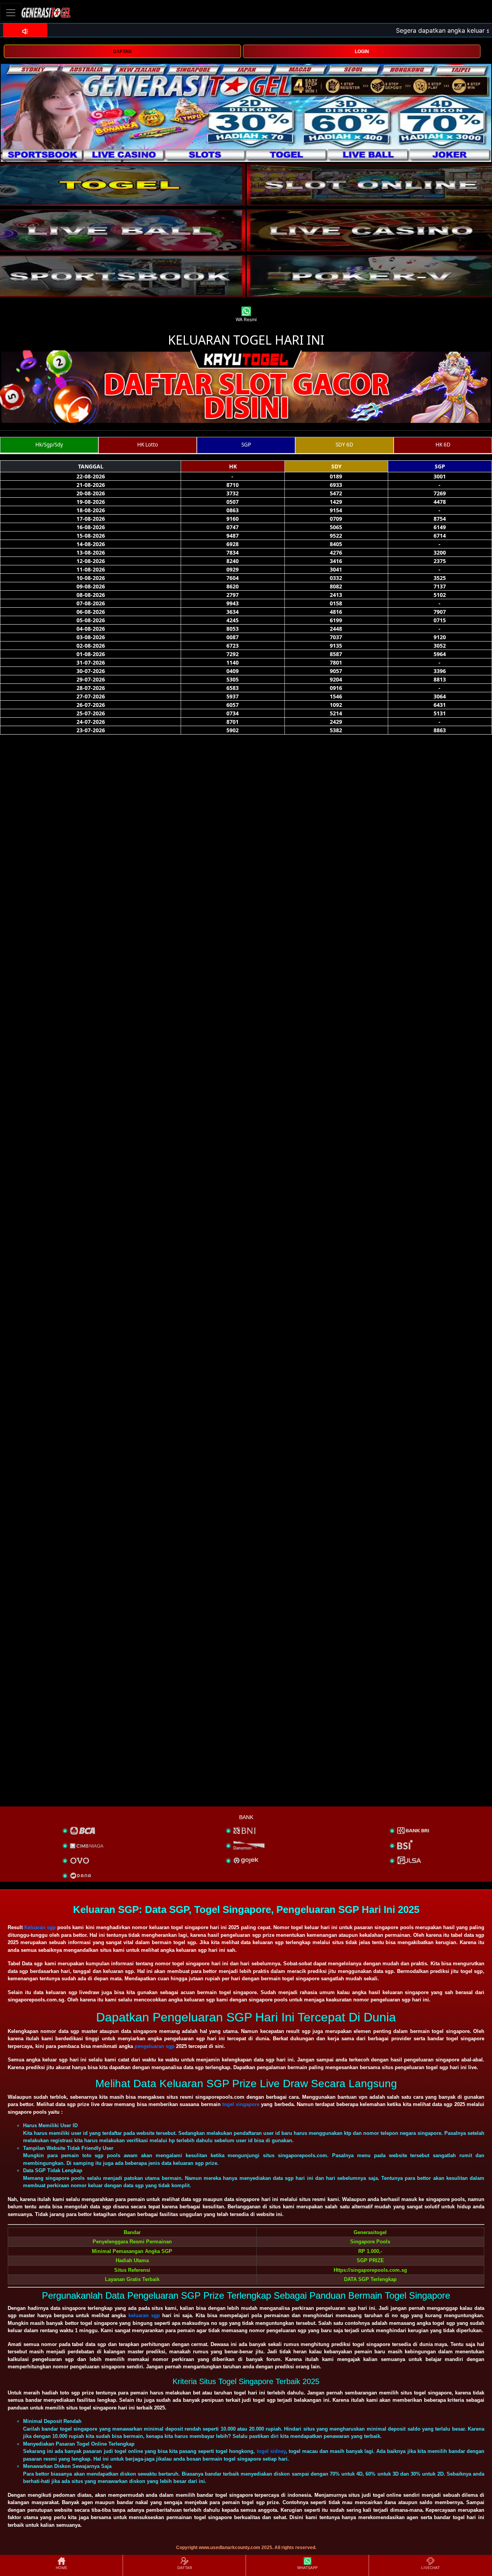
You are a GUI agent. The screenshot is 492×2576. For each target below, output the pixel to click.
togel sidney (271, 2451)
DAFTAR (122, 52)
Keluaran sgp (40, 1927)
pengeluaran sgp (155, 2046)
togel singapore (241, 2104)
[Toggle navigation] (11, 12)
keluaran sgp (144, 2315)
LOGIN (362, 52)
